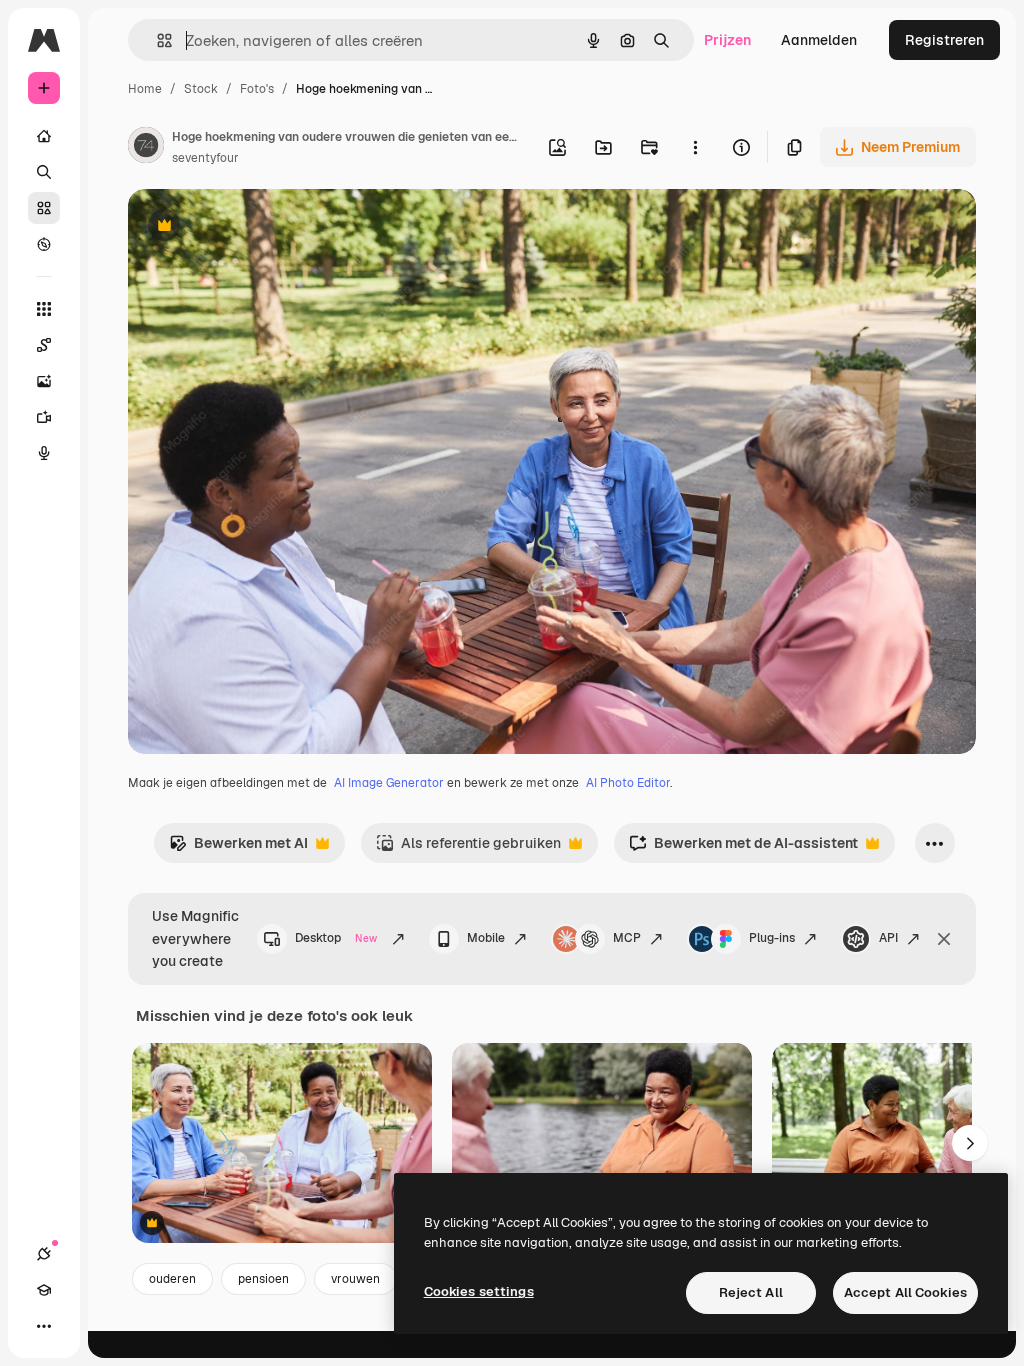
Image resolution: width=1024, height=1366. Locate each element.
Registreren (944, 40)
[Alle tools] (44, 309)
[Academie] (44, 1290)
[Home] (44, 136)
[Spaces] (44, 345)
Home (145, 89)
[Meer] (44, 1326)
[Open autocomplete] (156, 40)
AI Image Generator (389, 783)
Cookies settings (479, 1291)
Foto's (257, 89)
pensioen (263, 1279)
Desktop (336, 938)
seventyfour (205, 158)
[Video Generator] (44, 417)
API (888, 938)
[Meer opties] (695, 147)
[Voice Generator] (44, 453)
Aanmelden (819, 40)
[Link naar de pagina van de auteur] (146, 148)
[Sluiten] (944, 939)
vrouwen (355, 1279)
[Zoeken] (44, 172)
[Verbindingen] (44, 1254)
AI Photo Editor (628, 783)
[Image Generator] (44, 381)
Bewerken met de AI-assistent (743, 848)
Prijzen (727, 40)
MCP (627, 938)
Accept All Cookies (905, 1292)
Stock (201, 89)
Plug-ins (772, 938)
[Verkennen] (44, 244)
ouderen (172, 1279)
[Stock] (44, 208)
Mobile (486, 938)
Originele (259, 227)
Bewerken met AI (238, 848)
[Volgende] (970, 1143)
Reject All (751, 1292)
